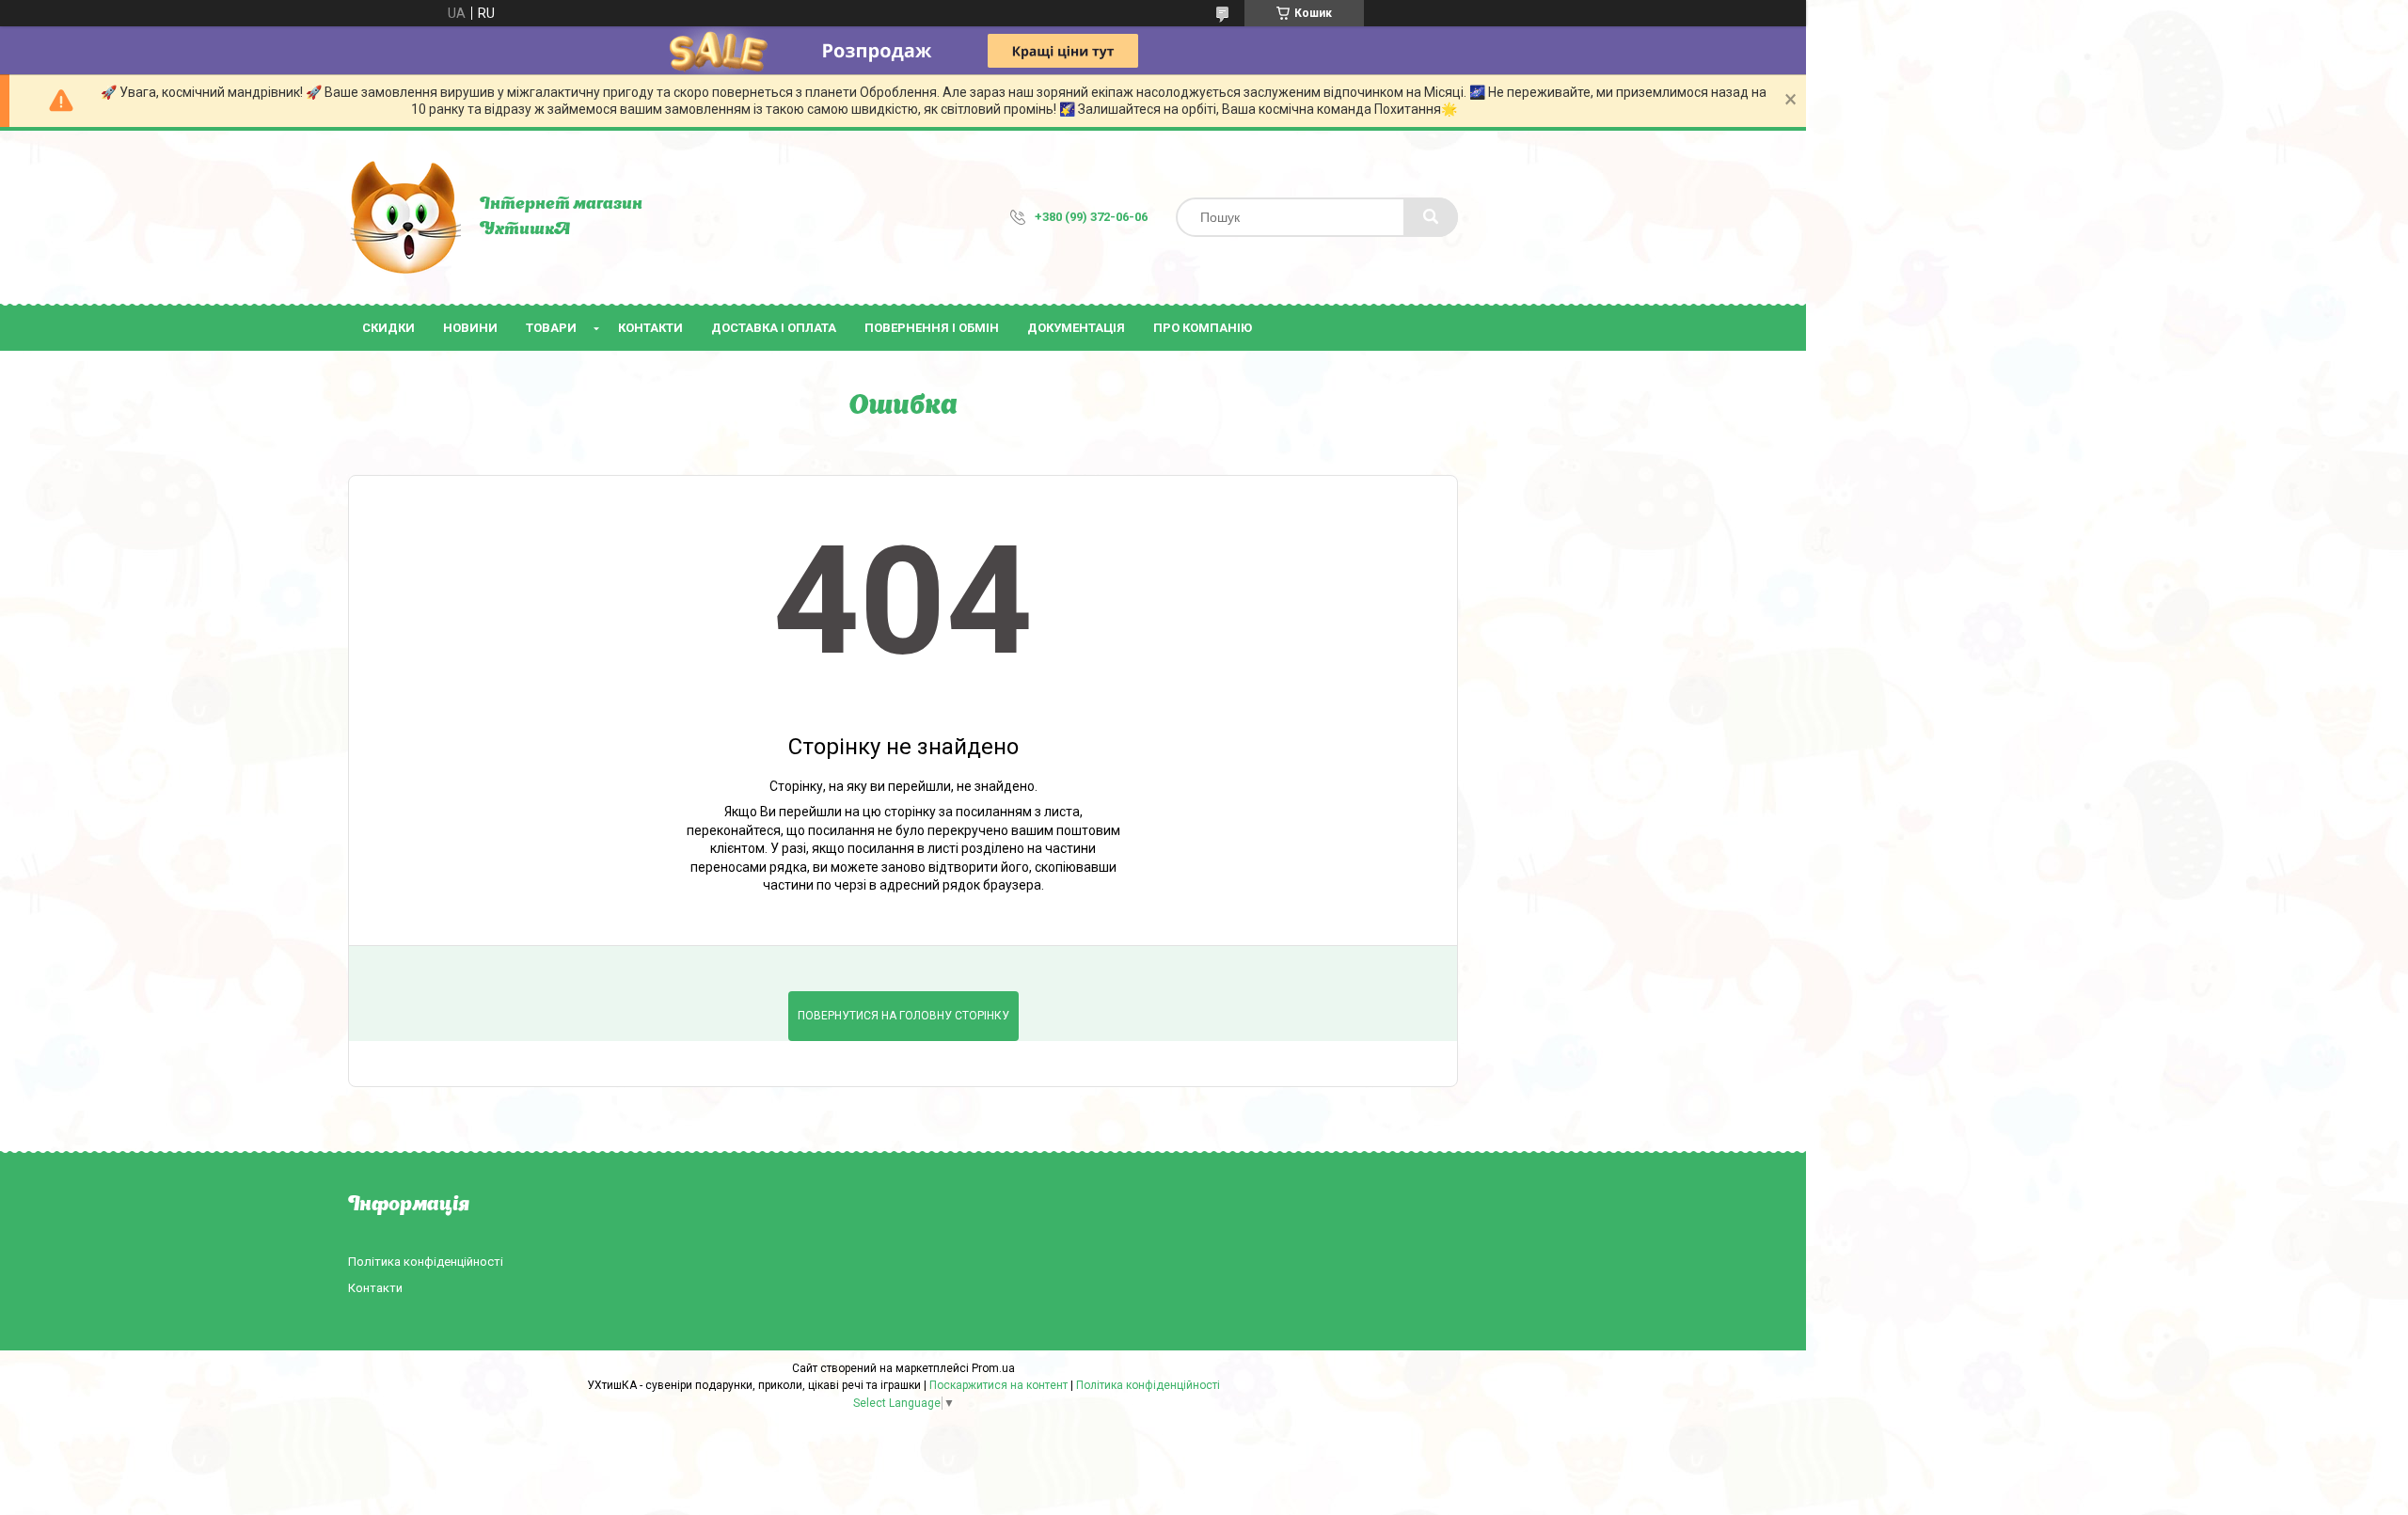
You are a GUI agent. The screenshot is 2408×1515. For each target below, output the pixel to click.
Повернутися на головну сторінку (903, 1016)
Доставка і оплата (774, 328)
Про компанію (1203, 328)
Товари (551, 328)
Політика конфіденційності (426, 1262)
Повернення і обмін (932, 328)
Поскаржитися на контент (998, 1385)
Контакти (650, 328)
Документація (1076, 328)
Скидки (388, 328)
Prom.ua (993, 1368)
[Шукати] (1431, 217)
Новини (470, 328)
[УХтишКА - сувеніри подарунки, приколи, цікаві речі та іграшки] (404, 217)
